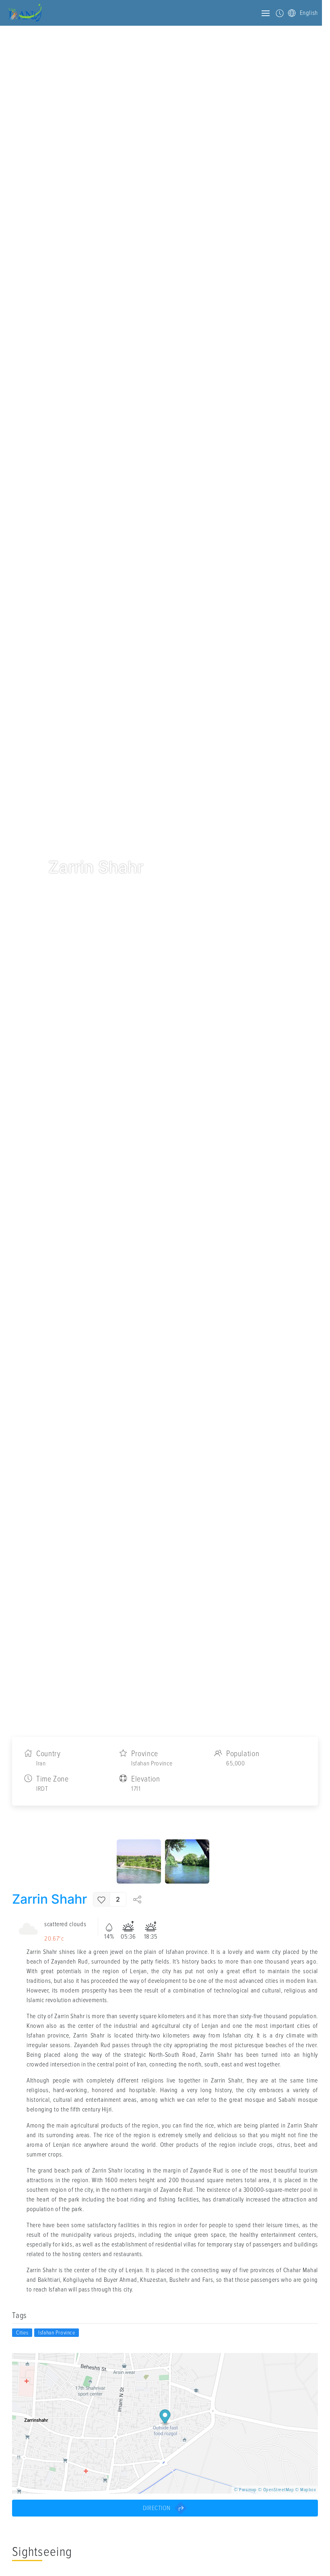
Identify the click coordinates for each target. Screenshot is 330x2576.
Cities (22, 2333)
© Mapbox (305, 2490)
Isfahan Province (57, 2333)
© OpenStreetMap (276, 2490)
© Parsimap (245, 2490)
